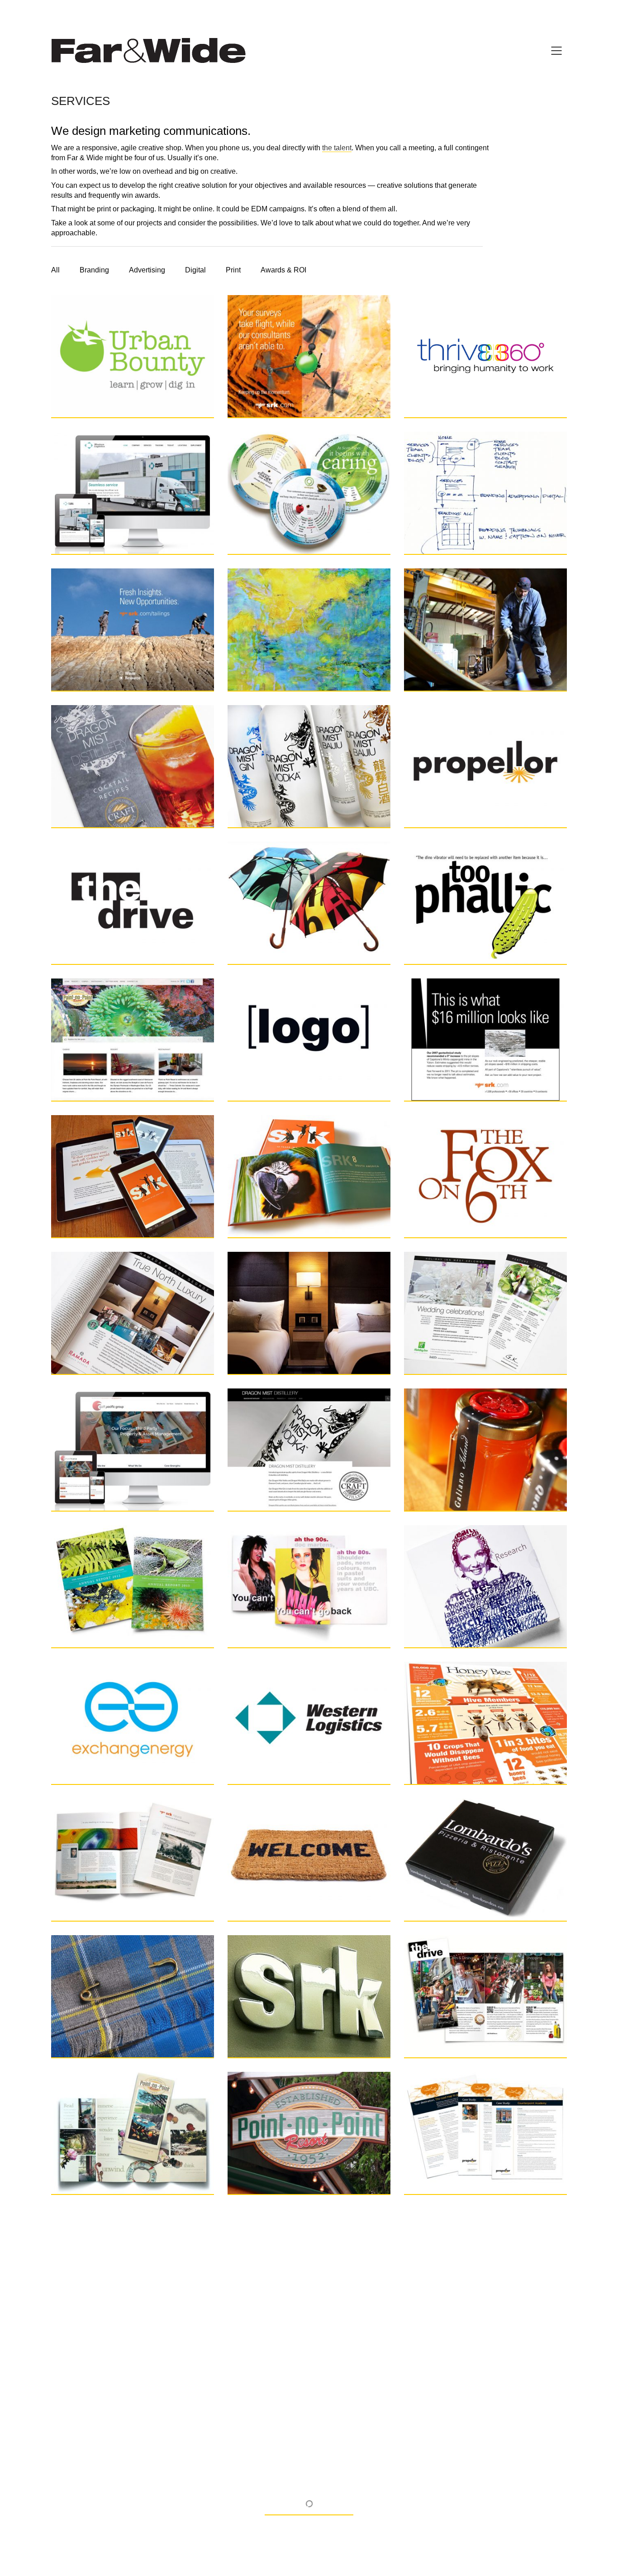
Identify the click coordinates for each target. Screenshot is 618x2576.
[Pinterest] (331, 2511)
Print (233, 270)
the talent (337, 148)
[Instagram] (308, 2511)
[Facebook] (285, 2511)
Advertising (147, 270)
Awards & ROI (283, 270)
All (55, 270)
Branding (94, 270)
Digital (195, 270)
